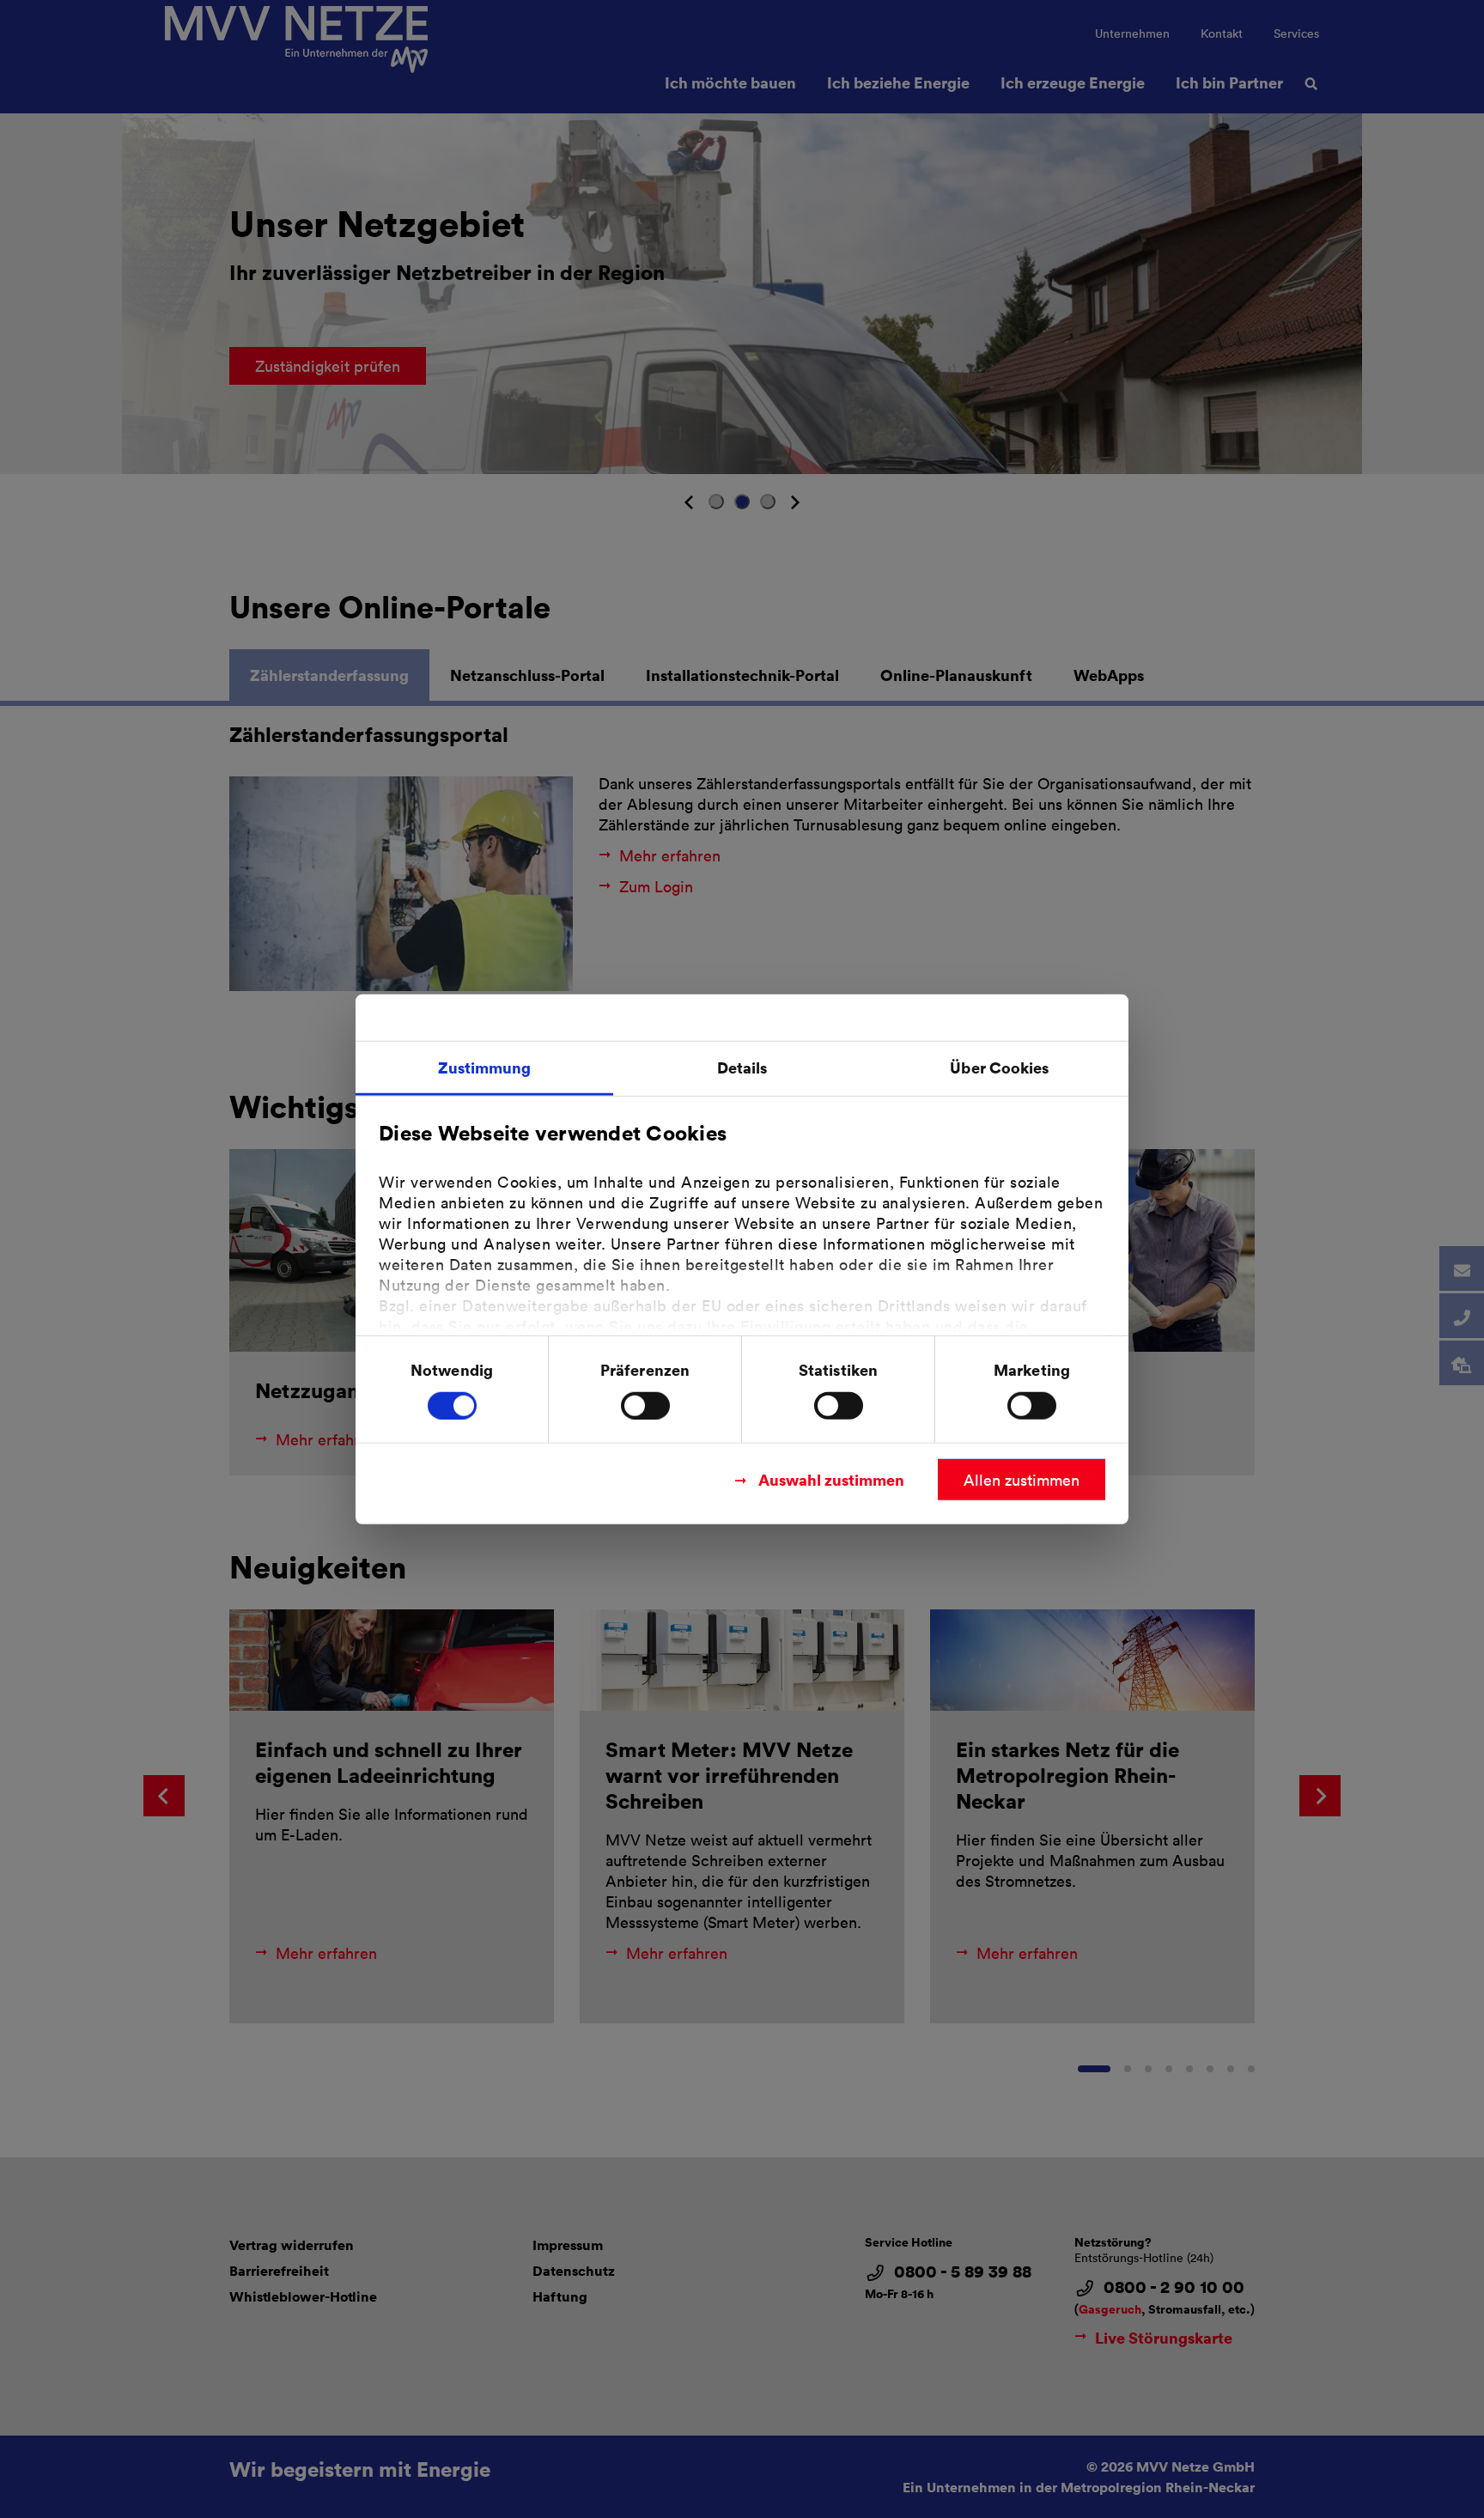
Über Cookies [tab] (999, 1067)
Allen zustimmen (1022, 1479)
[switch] (645, 1405)
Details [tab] (742, 1067)
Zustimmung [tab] (485, 1067)
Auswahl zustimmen (831, 1478)
